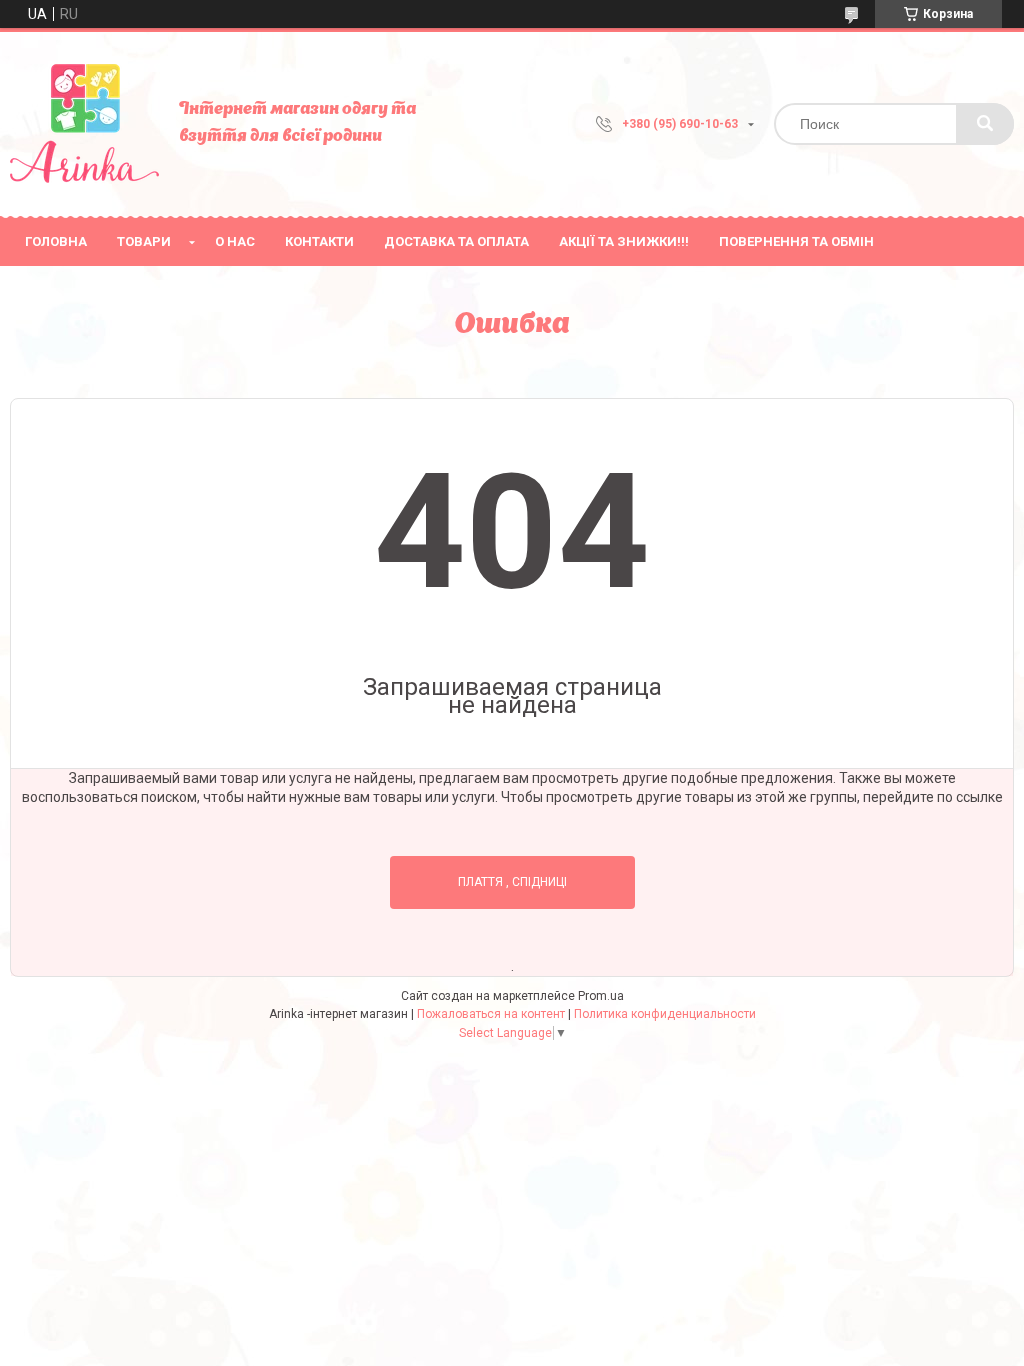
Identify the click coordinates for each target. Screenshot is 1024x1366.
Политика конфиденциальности (665, 1014)
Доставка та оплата (456, 241)
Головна (56, 241)
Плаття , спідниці (512, 882)
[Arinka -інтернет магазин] (84, 124)
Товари (144, 241)
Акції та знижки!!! (624, 241)
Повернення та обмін (796, 241)
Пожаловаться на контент (491, 1014)
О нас (235, 241)
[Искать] (985, 124)
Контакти (319, 241)
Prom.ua (601, 996)
